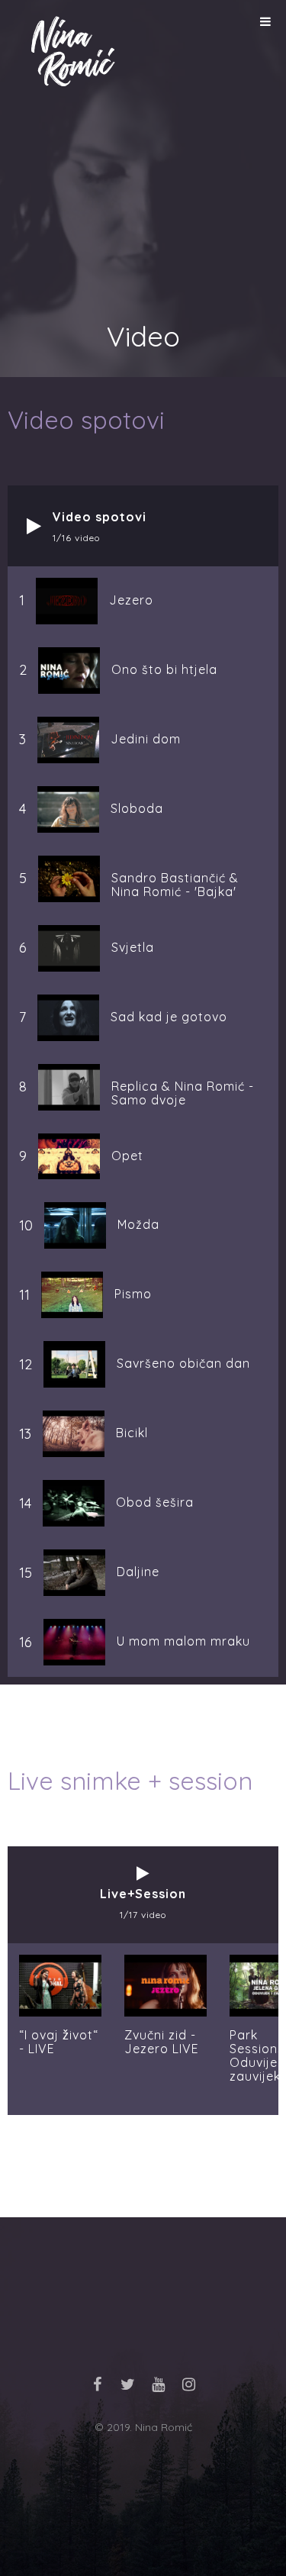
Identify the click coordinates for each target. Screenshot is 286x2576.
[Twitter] (128, 2384)
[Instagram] (189, 2384)
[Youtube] (159, 2384)
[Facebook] (98, 2384)
